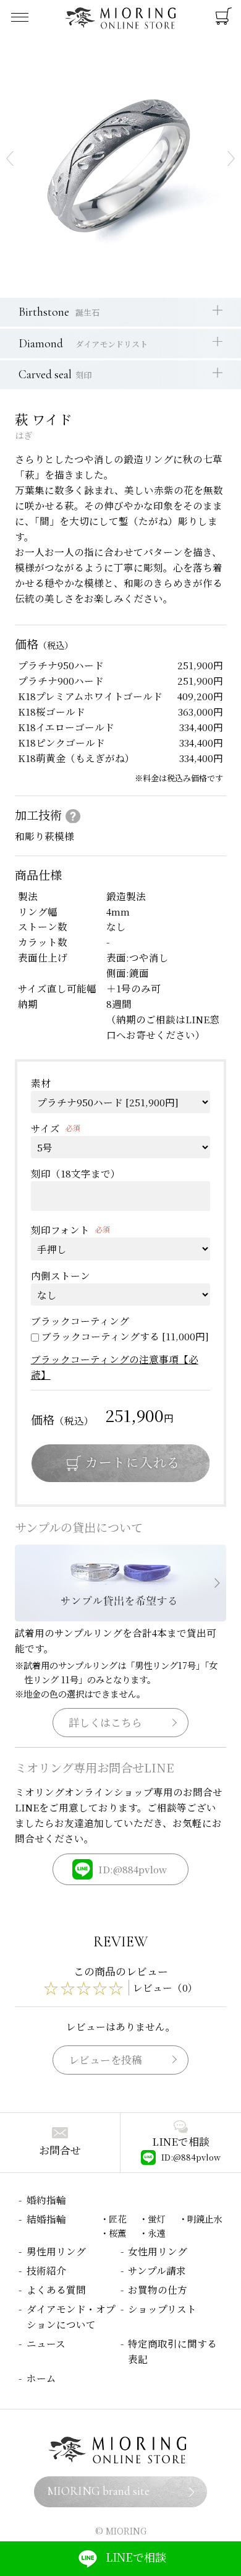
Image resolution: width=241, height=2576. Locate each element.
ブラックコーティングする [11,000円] (125, 1336)
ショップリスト (162, 2309)
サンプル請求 (157, 2270)
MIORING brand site (98, 2491)
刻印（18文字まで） (76, 1173)
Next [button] (231, 158)
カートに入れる (120, 1463)
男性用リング (56, 2251)
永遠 (156, 2233)
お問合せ (60, 2150)
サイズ (45, 1128)
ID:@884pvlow (133, 1869)
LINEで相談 (136, 2557)
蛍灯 (156, 2218)
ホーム (41, 2378)
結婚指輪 (46, 2219)
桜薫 (117, 2233)
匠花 (117, 2218)
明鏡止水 (205, 2218)
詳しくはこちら (105, 1722)
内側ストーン (61, 1275)
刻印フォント (60, 1229)
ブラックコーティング (80, 1321)
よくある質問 (56, 2289)
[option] (120, 158)
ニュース (46, 2343)
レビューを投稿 (105, 2060)
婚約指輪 (46, 2200)
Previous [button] (10, 158)
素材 (41, 1083)
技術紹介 (46, 2270)
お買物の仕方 (158, 2289)
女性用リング (158, 2251)
